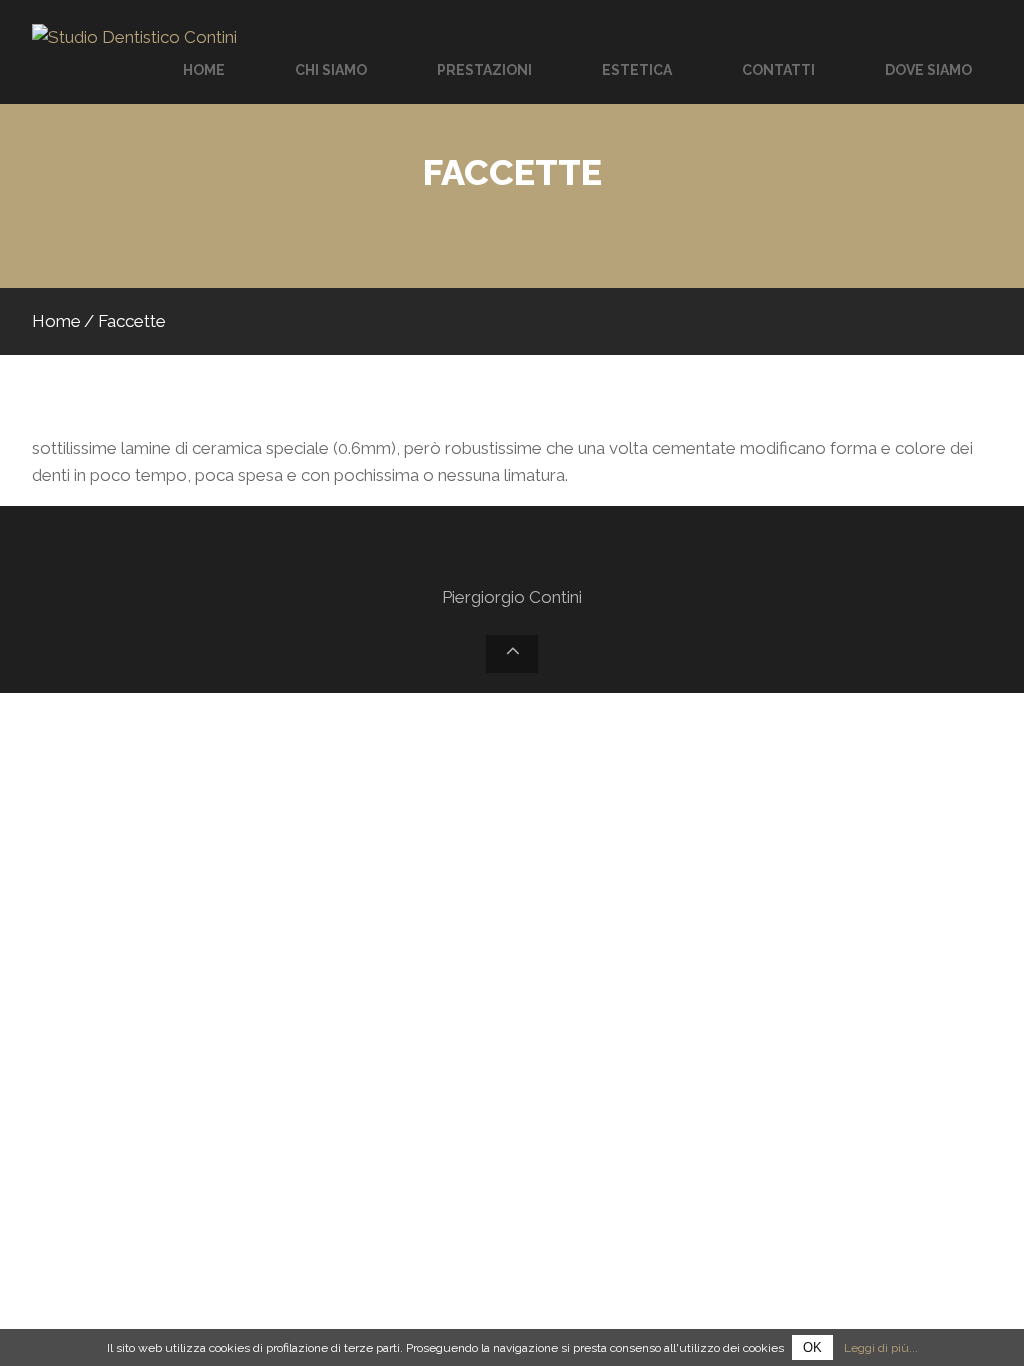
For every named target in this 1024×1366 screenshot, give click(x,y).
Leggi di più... (881, 1348)
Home (56, 321)
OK (812, 1347)
